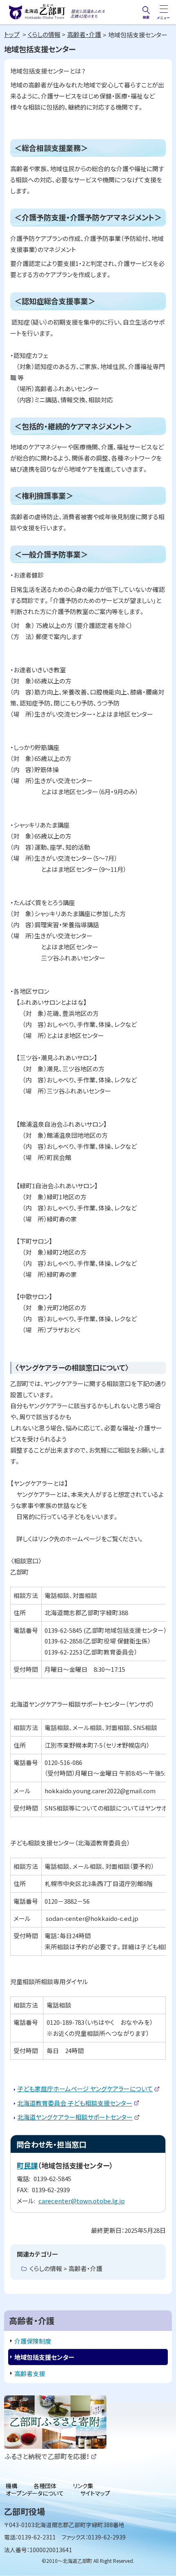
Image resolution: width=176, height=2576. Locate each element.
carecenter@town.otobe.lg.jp (82, 2201)
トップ (12, 34)
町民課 (27, 2165)
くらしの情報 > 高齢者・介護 (66, 2268)
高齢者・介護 (84, 34)
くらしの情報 (44, 34)
